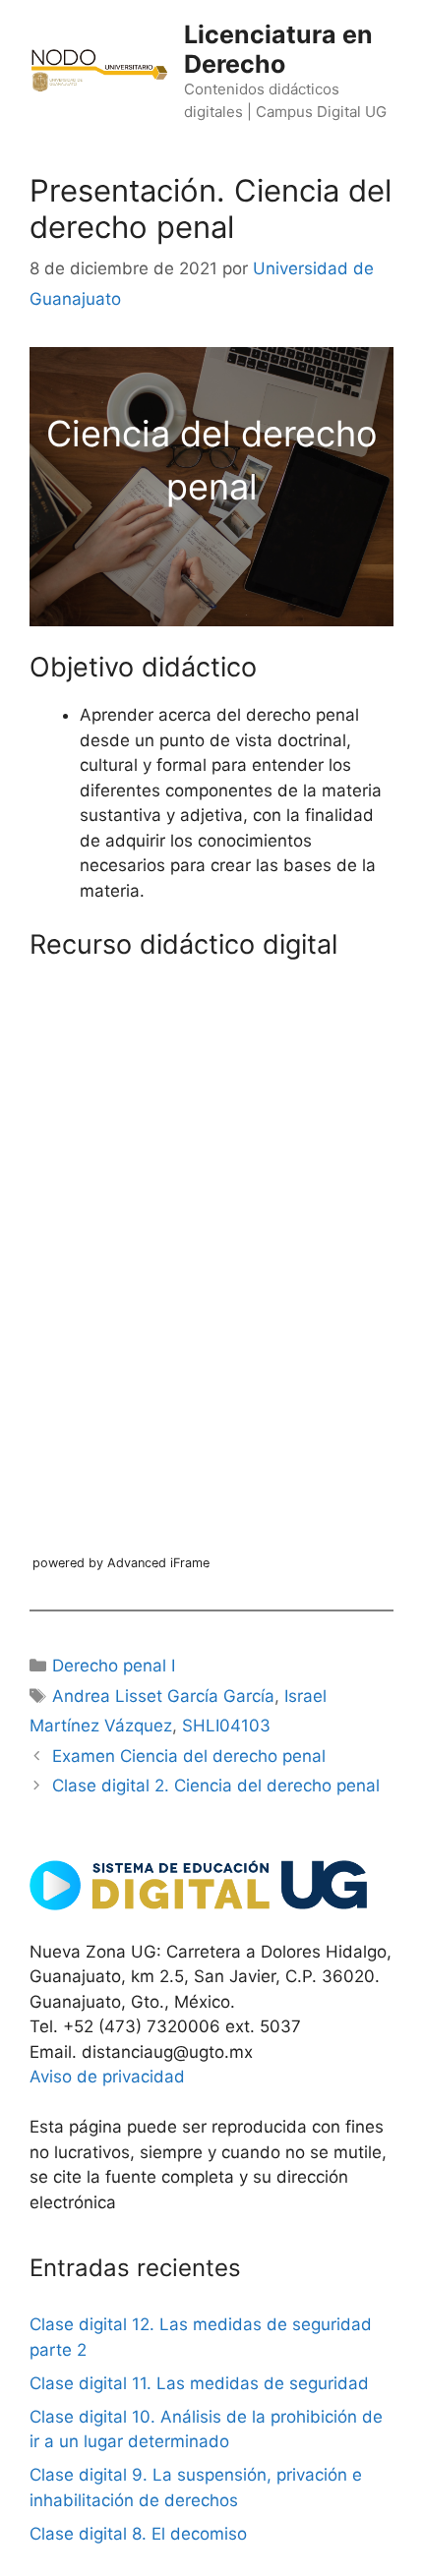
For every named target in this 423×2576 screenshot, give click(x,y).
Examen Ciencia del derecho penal (189, 1756)
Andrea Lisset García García (163, 1696)
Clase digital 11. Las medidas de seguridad (199, 2383)
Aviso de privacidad (107, 2077)
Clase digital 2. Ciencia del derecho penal (216, 1786)
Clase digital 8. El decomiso (138, 2534)
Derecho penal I (114, 1666)
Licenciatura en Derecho (278, 49)
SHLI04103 (226, 1726)
